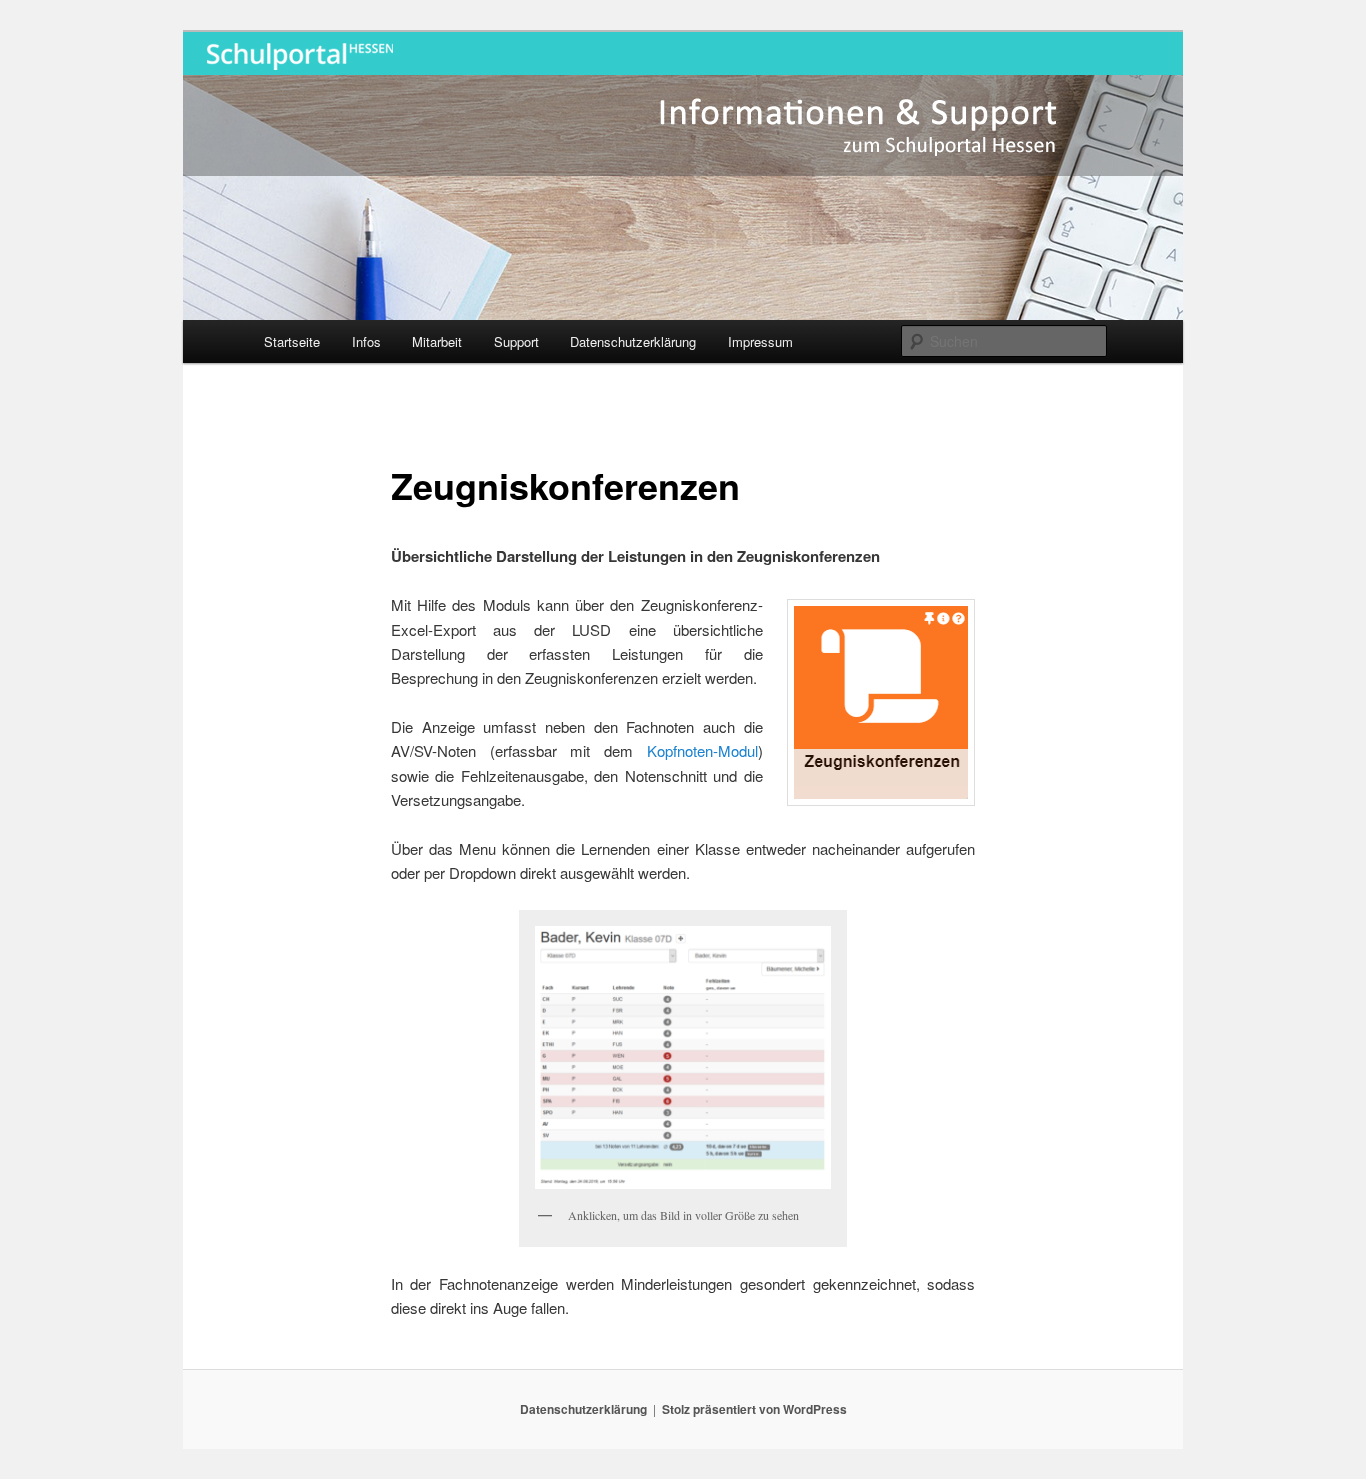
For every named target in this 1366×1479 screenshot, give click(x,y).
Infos (366, 341)
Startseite (292, 341)
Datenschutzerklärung (633, 341)
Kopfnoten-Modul (702, 750)
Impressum (760, 341)
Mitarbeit (437, 341)
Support (516, 341)
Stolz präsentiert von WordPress (754, 1409)
